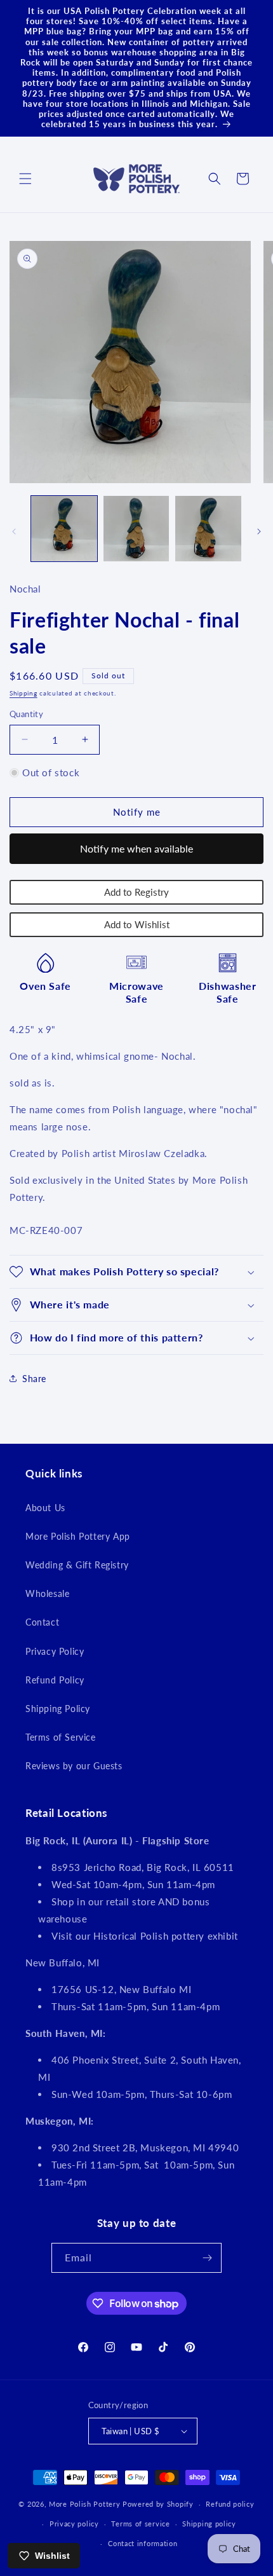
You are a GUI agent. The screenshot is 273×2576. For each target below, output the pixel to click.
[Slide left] (14, 531)
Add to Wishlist (137, 924)
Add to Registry (136, 892)
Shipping (23, 693)
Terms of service (140, 2524)
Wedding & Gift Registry (77, 1565)
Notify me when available (136, 848)
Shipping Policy (58, 1709)
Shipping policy (209, 2524)
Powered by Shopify (158, 2504)
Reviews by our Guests (74, 1766)
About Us (45, 1508)
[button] (25, 179)
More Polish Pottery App (78, 1536)
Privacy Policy (55, 1651)
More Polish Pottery (84, 2504)
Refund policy (230, 2504)
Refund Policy (55, 1680)
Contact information (143, 2543)
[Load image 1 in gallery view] (64, 529)
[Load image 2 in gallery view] (136, 529)
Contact (42, 1622)
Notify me (137, 812)
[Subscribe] (207, 2258)
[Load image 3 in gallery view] (208, 529)
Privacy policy (74, 2524)
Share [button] (34, 1379)
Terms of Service (61, 1737)
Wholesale (47, 1593)
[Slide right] (259, 531)
